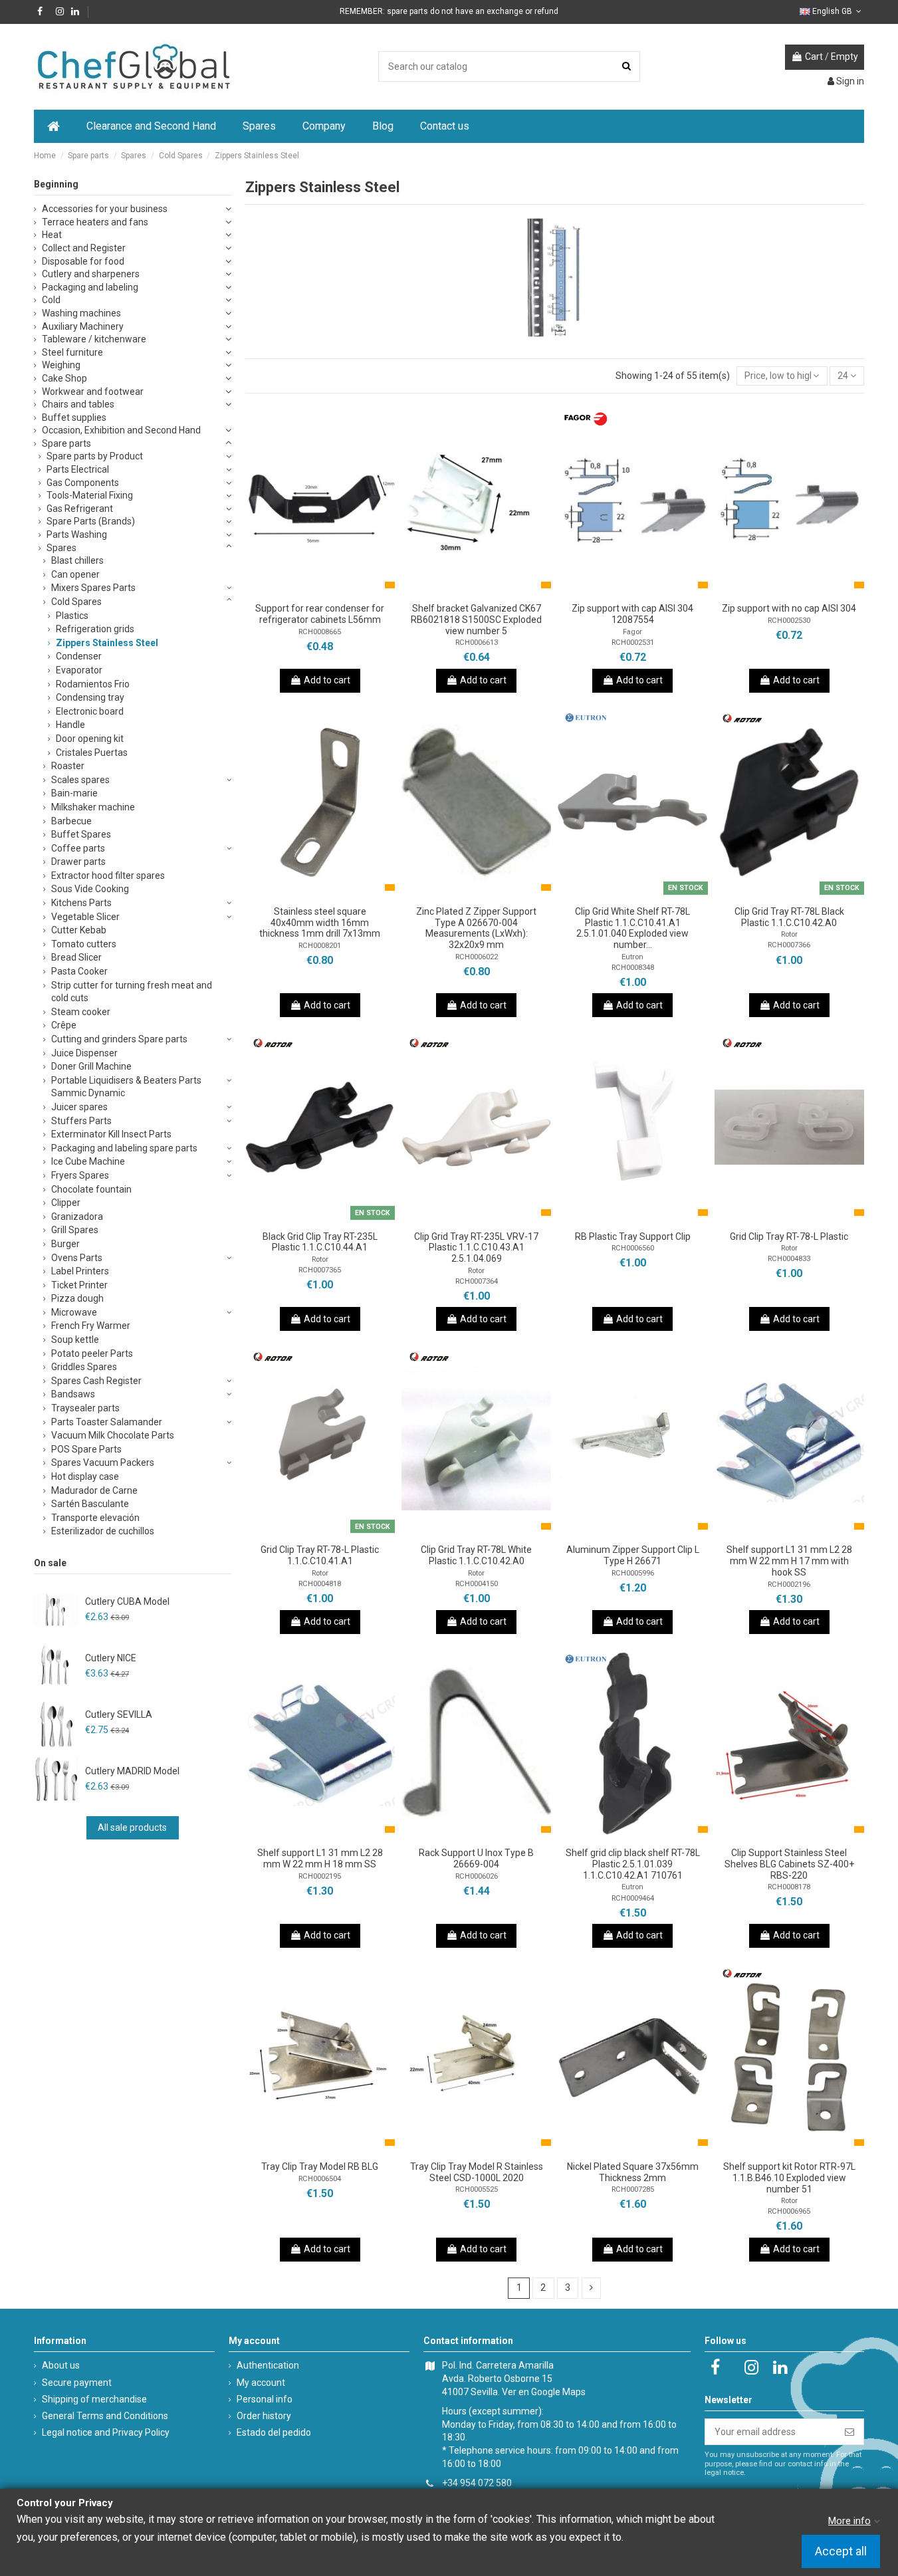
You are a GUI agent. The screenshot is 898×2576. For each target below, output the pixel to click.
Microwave (74, 1312)
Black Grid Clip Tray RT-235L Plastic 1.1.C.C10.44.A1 (320, 1242)
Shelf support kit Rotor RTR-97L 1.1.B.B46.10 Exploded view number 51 (789, 2178)
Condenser (79, 656)
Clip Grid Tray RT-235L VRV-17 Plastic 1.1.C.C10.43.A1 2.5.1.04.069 (476, 1248)
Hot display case (85, 1476)
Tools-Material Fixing (90, 495)
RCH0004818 (320, 1584)
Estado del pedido (274, 2432)
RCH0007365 (320, 1270)
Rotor (789, 934)
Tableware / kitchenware (94, 339)
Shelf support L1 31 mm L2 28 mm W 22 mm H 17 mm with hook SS (789, 1561)
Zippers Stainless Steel (107, 643)
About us (61, 2365)
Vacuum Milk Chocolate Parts (113, 1435)
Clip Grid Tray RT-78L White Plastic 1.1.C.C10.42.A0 (476, 1555)
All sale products (132, 1827)
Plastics (72, 616)
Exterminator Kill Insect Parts (111, 1134)
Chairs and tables (78, 404)
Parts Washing (77, 534)
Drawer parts (78, 862)
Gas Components (83, 483)
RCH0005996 (633, 1573)
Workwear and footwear (93, 392)
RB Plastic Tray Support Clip (633, 1236)
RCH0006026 (477, 1876)
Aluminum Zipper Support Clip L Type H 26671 (633, 1555)
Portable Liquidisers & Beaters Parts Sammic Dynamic (126, 1087)
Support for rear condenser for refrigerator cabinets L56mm (320, 614)
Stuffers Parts (81, 1121)
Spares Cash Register (96, 1381)
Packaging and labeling (90, 287)
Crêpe (64, 1025)
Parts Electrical (78, 469)
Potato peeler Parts (92, 1353)
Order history (264, 2416)
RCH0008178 (789, 1887)
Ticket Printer (79, 1285)
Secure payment (77, 2383)
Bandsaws (73, 1394)
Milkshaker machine (93, 807)
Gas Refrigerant (80, 509)
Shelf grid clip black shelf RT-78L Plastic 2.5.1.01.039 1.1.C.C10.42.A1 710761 (633, 1864)
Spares (61, 548)
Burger (65, 1244)
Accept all (841, 2552)
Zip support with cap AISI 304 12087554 (632, 614)
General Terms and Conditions (105, 2416)
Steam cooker (81, 1012)
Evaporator (79, 670)
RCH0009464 (633, 1898)
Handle (70, 725)
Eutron (632, 957)
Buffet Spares (81, 834)
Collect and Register (84, 248)
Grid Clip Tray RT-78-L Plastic (789, 1236)
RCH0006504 (320, 2179)
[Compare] (320, 592)
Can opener (75, 574)
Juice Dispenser (84, 1053)
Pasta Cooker (79, 971)
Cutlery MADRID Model (132, 1771)
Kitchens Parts (81, 903)
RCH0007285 (633, 2189)
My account (261, 2383)
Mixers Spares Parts (93, 588)
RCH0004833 (789, 1259)
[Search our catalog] (626, 66)
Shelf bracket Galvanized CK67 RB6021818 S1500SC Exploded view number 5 (476, 620)
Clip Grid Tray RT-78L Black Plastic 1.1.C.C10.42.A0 (789, 917)
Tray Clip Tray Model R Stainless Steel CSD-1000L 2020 (477, 2172)
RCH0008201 (320, 946)
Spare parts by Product (95, 456)
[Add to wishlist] (301, 592)
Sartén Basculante (90, 1504)
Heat (52, 235)
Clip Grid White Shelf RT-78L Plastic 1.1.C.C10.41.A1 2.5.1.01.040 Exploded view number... (632, 928)
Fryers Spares (80, 1175)
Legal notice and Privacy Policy (106, 2432)
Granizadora (77, 1217)
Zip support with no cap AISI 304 (789, 608)
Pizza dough (77, 1298)
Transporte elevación (95, 1518)
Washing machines (81, 313)
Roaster (68, 766)
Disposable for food (83, 261)
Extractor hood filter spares (108, 876)
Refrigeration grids (95, 629)
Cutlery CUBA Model (127, 1601)
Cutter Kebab (79, 930)
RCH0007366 (789, 945)
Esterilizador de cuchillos (103, 1531)
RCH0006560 (633, 1248)
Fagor (632, 632)
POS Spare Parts (86, 1449)
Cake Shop (64, 378)
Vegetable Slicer (85, 917)
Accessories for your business (105, 209)
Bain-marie (74, 793)
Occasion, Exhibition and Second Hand (121, 430)
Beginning (56, 184)
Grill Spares (75, 1230)
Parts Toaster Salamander (107, 1422)
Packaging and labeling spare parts (124, 1148)
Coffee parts (78, 848)
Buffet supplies (74, 417)
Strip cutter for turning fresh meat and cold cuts (132, 992)
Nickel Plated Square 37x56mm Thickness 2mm (633, 2172)
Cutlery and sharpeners (91, 274)
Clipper (66, 1203)
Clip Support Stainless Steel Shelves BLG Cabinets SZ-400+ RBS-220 (789, 1864)
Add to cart (327, 680)
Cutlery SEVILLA (119, 1714)
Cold (51, 300)
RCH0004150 (477, 1584)
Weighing (61, 365)
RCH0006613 (477, 643)
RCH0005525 (477, 2189)
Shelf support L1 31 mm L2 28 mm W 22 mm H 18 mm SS (320, 1858)
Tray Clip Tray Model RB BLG (320, 2166)
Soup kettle (75, 1340)
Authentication (268, 2365)
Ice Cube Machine (88, 1161)
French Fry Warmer (91, 1326)
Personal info (265, 2399)
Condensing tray (90, 697)
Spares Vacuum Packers (103, 1463)
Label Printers (80, 1271)
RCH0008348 (633, 968)
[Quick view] (338, 592)
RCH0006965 (789, 2211)
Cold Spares (76, 602)
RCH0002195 (320, 1876)
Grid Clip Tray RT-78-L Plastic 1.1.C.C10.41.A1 (320, 1555)
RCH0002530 (789, 621)
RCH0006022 (477, 957)
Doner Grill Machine (91, 1066)
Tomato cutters (84, 944)
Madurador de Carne (94, 1490)
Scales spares (80, 780)
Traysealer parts (85, 1408)
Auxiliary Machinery (83, 326)
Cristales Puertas (92, 753)
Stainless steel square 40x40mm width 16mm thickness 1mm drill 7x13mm (320, 923)
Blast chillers (77, 560)
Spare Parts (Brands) (91, 521)
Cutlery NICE (111, 1658)
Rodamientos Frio (93, 684)
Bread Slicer (76, 957)
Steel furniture (72, 352)
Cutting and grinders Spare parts (119, 1039)
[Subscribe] (849, 2432)
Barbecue (71, 821)
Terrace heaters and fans (95, 222)
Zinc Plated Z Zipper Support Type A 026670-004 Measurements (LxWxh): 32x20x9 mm (476, 928)
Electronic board (90, 711)
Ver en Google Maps (544, 2392)
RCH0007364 (477, 1281)
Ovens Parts (77, 1258)
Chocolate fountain (91, 1189)
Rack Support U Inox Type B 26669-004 (476, 1858)
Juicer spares (79, 1107)
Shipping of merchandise (94, 2399)
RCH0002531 (633, 643)
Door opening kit (90, 739)
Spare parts (66, 443)
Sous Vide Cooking (90, 889)
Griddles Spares (84, 1367)
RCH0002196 (789, 1584)
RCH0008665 (320, 632)
